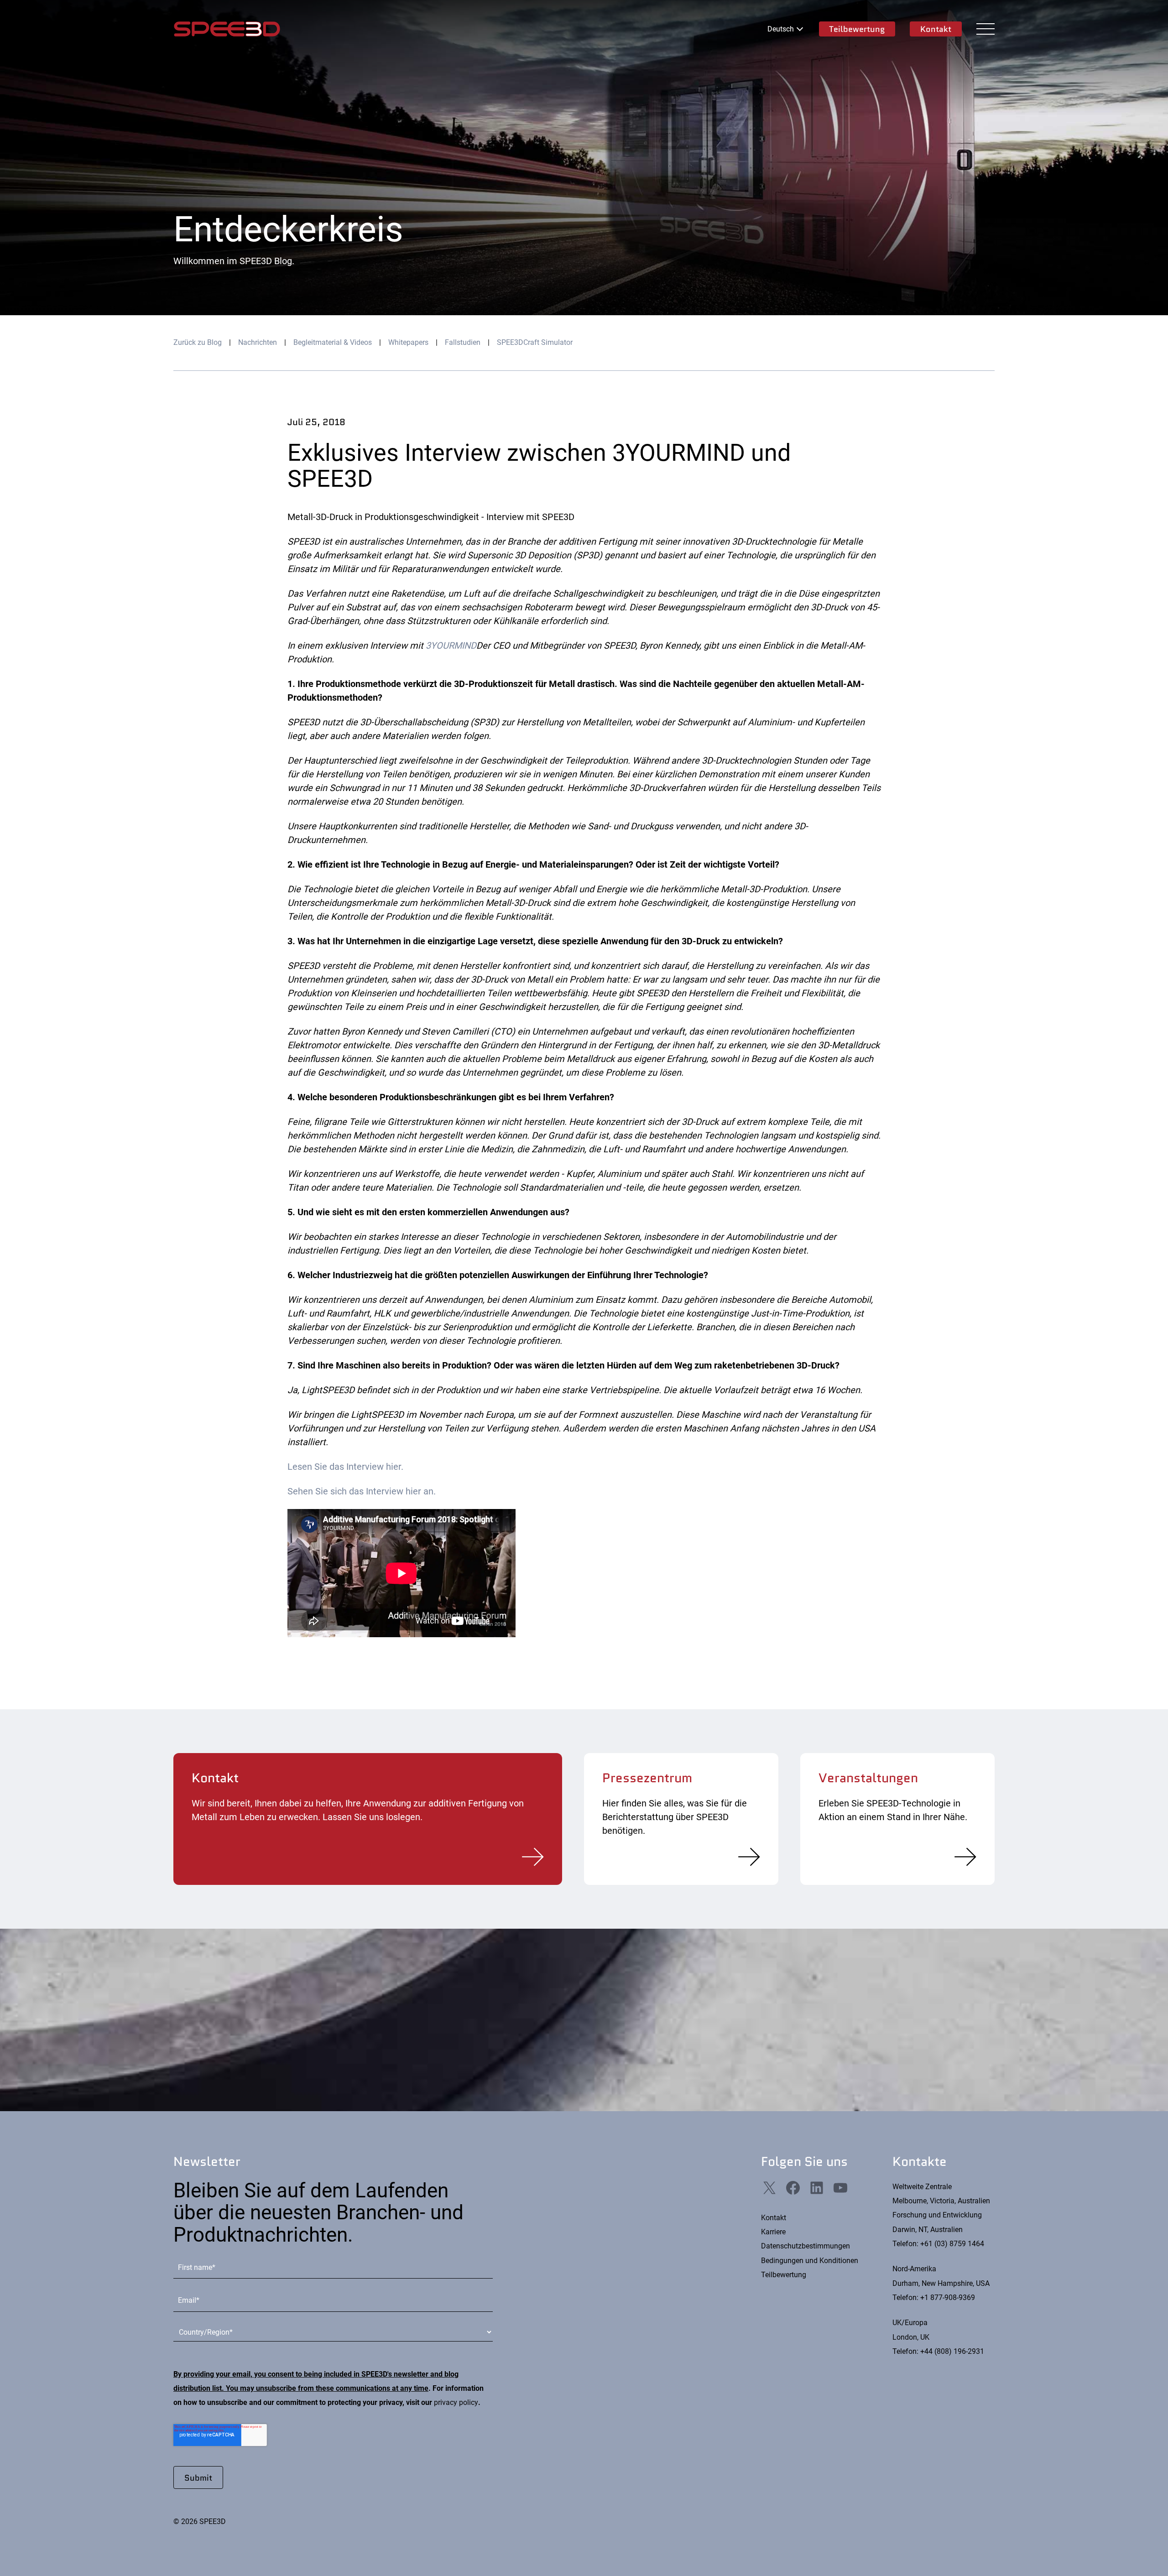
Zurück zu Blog (198, 342)
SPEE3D (227, 29)
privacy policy (456, 2402)
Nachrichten (258, 342)
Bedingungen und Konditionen (810, 2261)
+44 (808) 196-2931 (952, 2351)
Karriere (773, 2232)
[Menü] (985, 29)
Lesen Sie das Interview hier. (345, 1467)
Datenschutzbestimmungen (806, 2246)
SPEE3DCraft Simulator (535, 342)
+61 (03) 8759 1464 (952, 2244)
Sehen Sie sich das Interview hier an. (362, 1491)
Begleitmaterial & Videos (333, 342)
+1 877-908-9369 (948, 2298)
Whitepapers (408, 342)
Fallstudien (463, 342)
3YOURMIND (451, 645)
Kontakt (936, 29)
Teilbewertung (857, 29)
